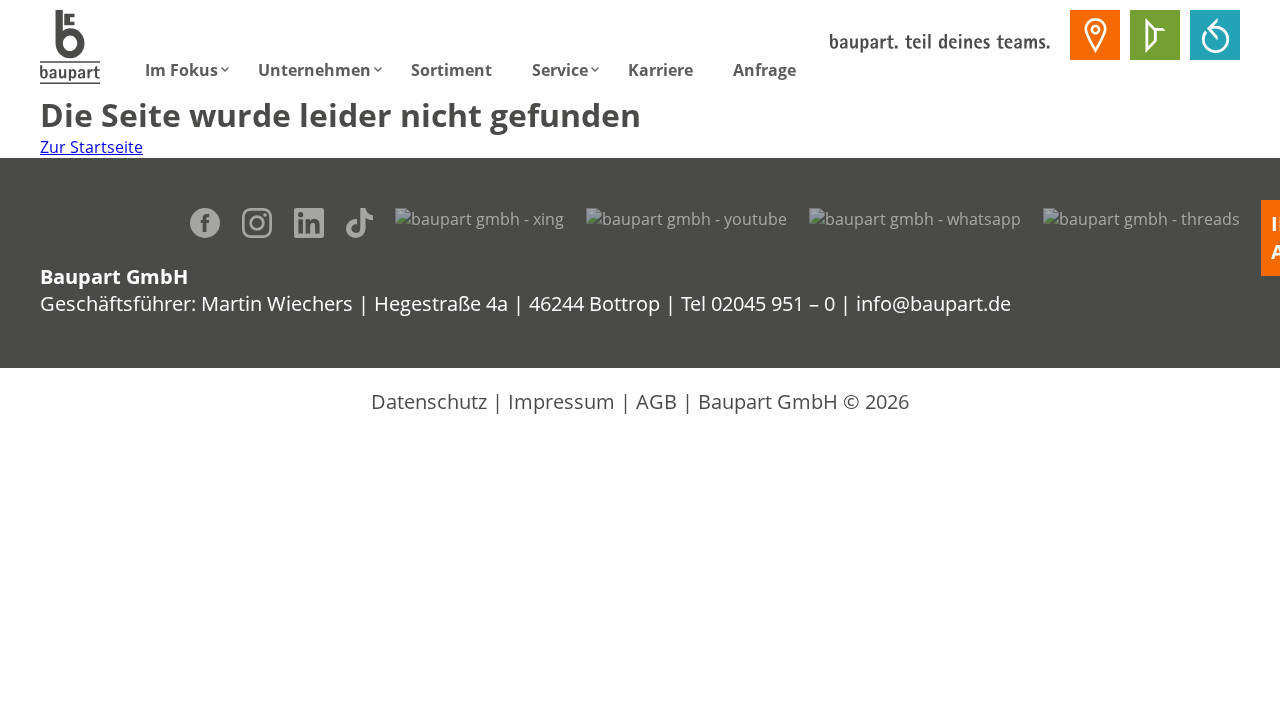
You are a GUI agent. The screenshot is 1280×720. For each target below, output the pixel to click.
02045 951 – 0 (773, 303)
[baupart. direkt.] (1095, 35)
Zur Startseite (91, 147)
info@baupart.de (933, 303)
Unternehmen (314, 70)
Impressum (561, 401)
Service (560, 70)
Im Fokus (181, 70)
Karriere (660, 70)
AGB (656, 401)
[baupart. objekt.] (1155, 35)
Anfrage (764, 70)
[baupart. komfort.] (1215, 35)
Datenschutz (429, 401)
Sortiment (451, 70)
